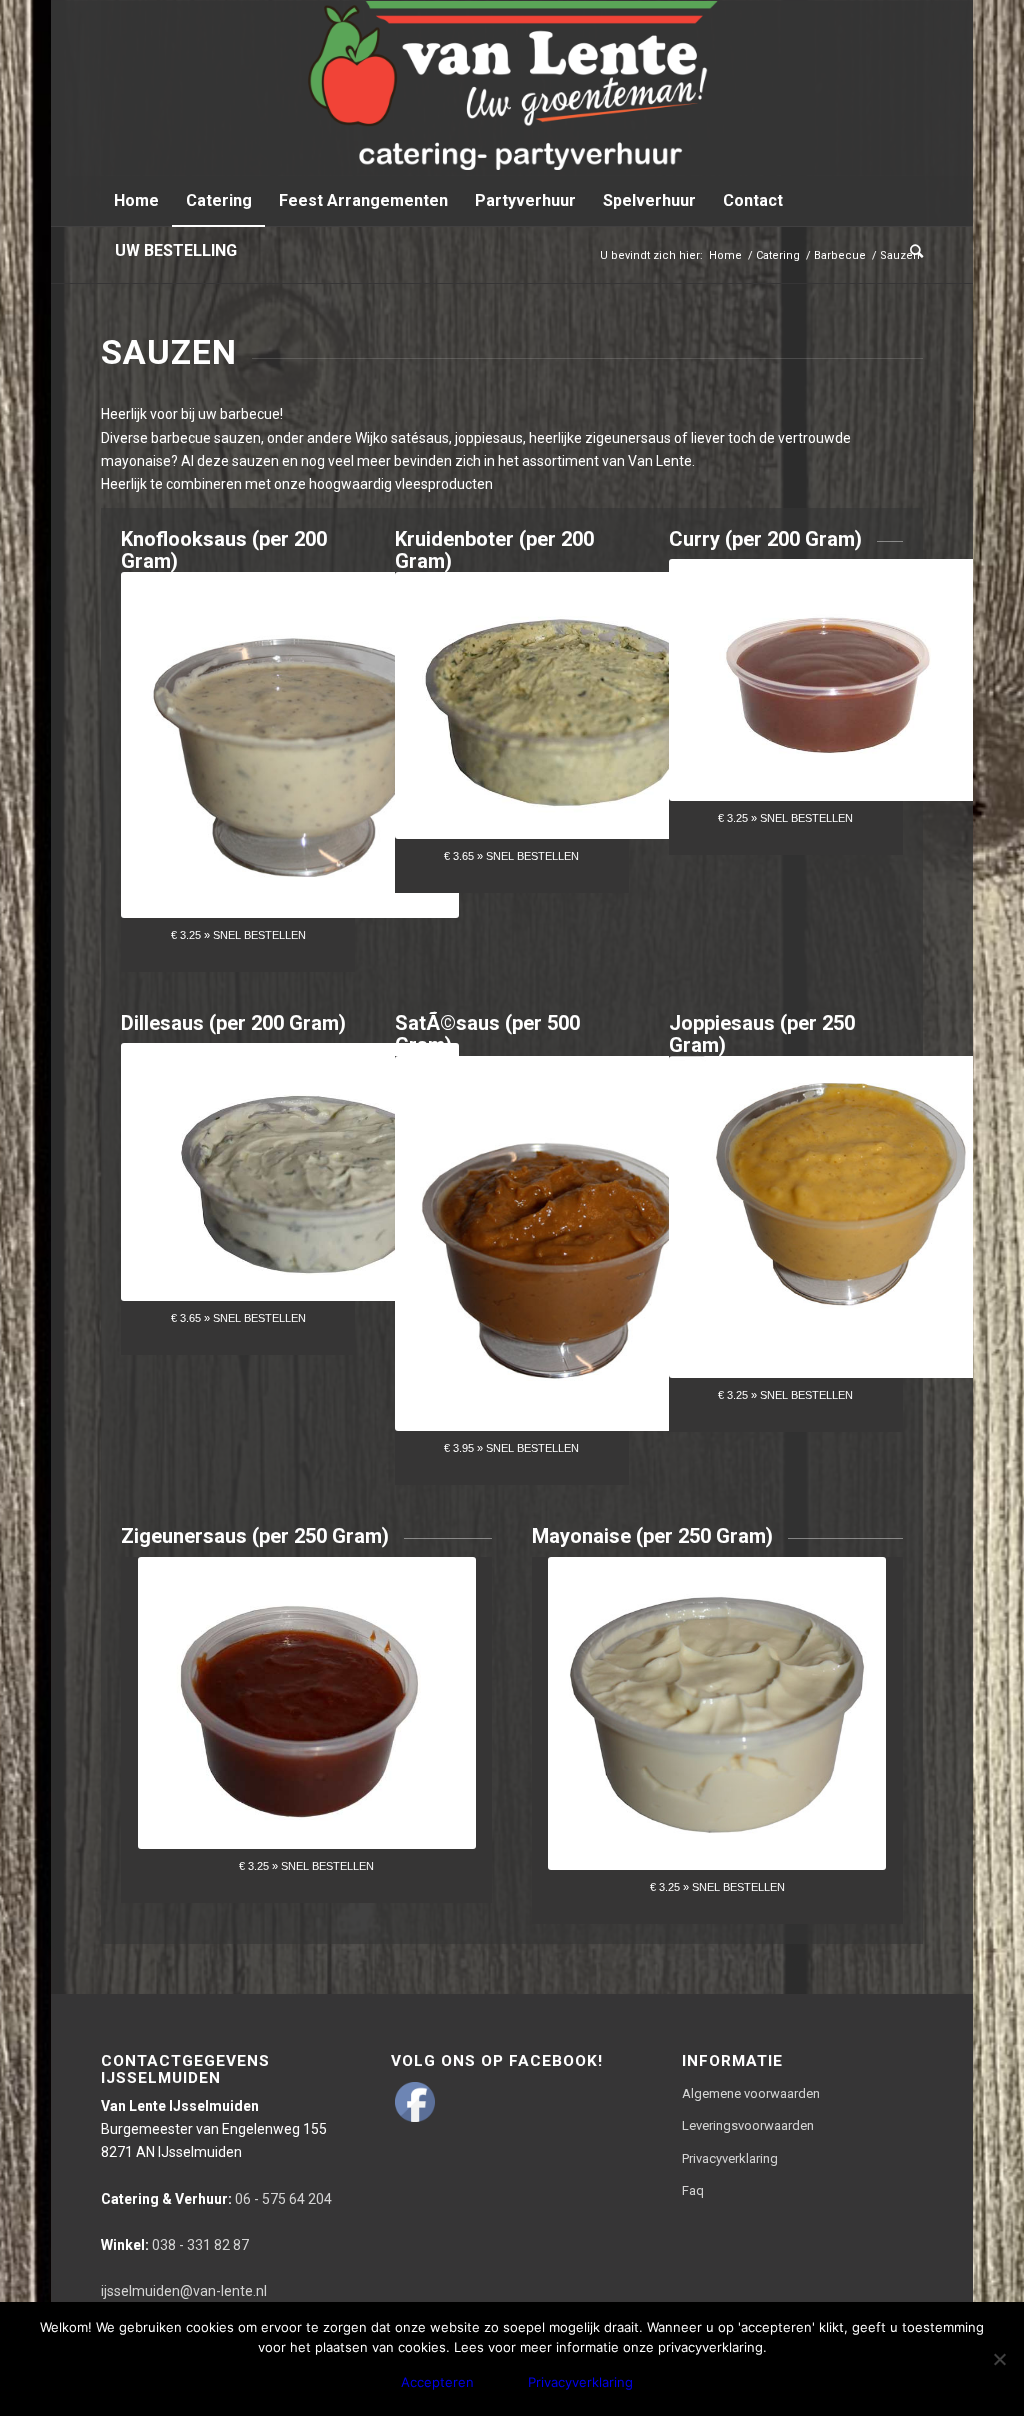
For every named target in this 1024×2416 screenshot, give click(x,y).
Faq (693, 2190)
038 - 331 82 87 (175, 2245)
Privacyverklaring (730, 2158)
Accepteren (437, 2382)
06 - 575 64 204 (216, 2199)
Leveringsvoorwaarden (748, 2125)
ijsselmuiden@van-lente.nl (184, 2291)
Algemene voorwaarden (751, 2093)
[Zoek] (910, 251)
